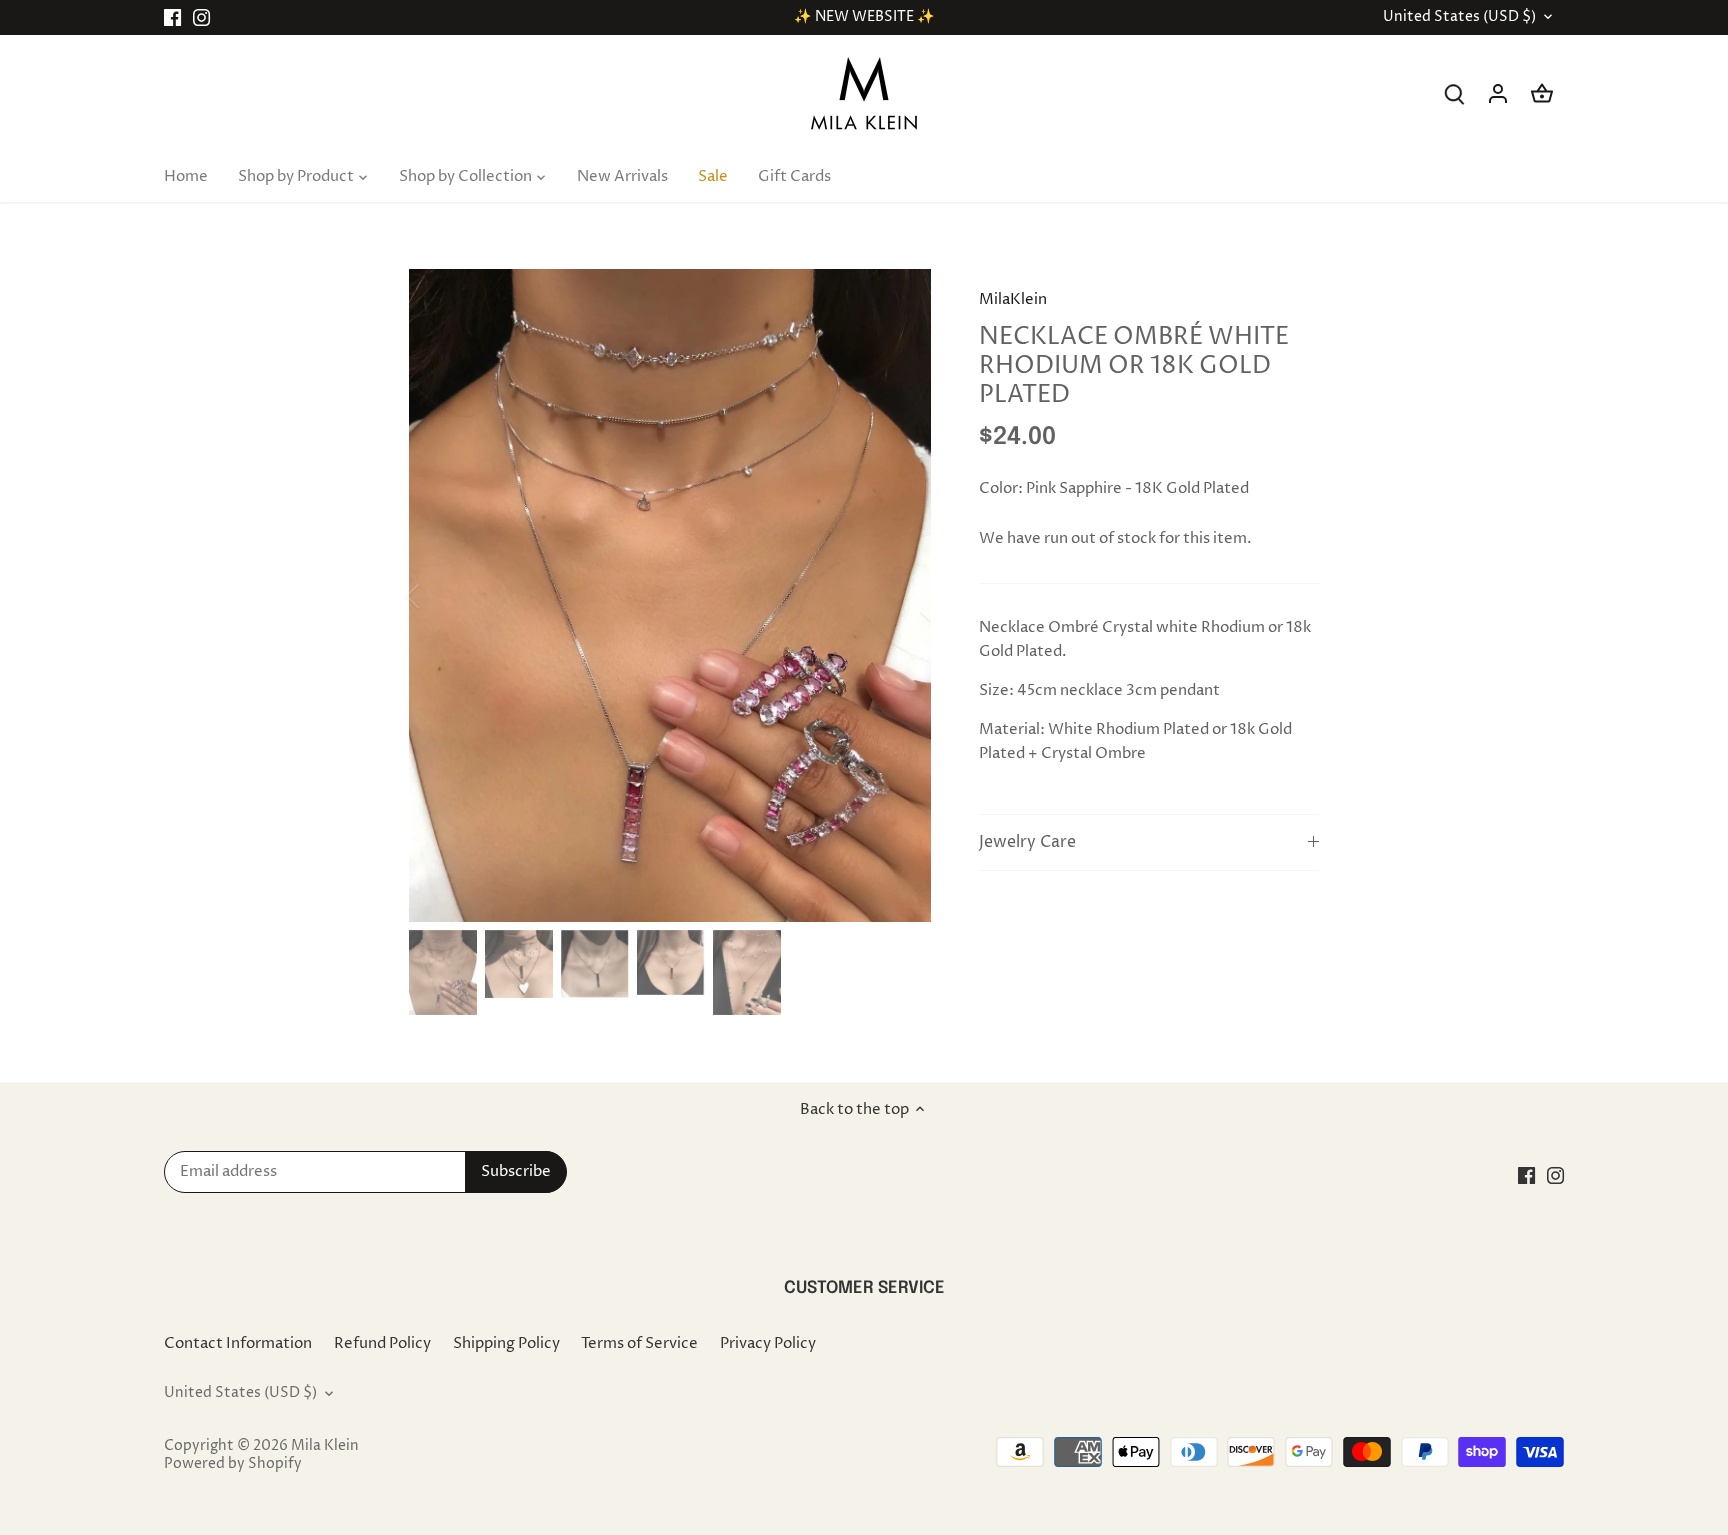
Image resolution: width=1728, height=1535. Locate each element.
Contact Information (238, 1343)
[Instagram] (201, 17)
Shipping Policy (506, 1343)
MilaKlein (1013, 299)
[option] (670, 595)
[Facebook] (172, 17)
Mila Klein (325, 1446)
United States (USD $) (1459, 17)
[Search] (1454, 93)
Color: (1001, 488)
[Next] (901, 596)
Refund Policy (382, 1343)
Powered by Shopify (233, 1464)
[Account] (1498, 93)
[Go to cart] (1542, 93)
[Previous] (439, 596)
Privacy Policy (768, 1343)
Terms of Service (639, 1343)
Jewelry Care (1027, 842)
